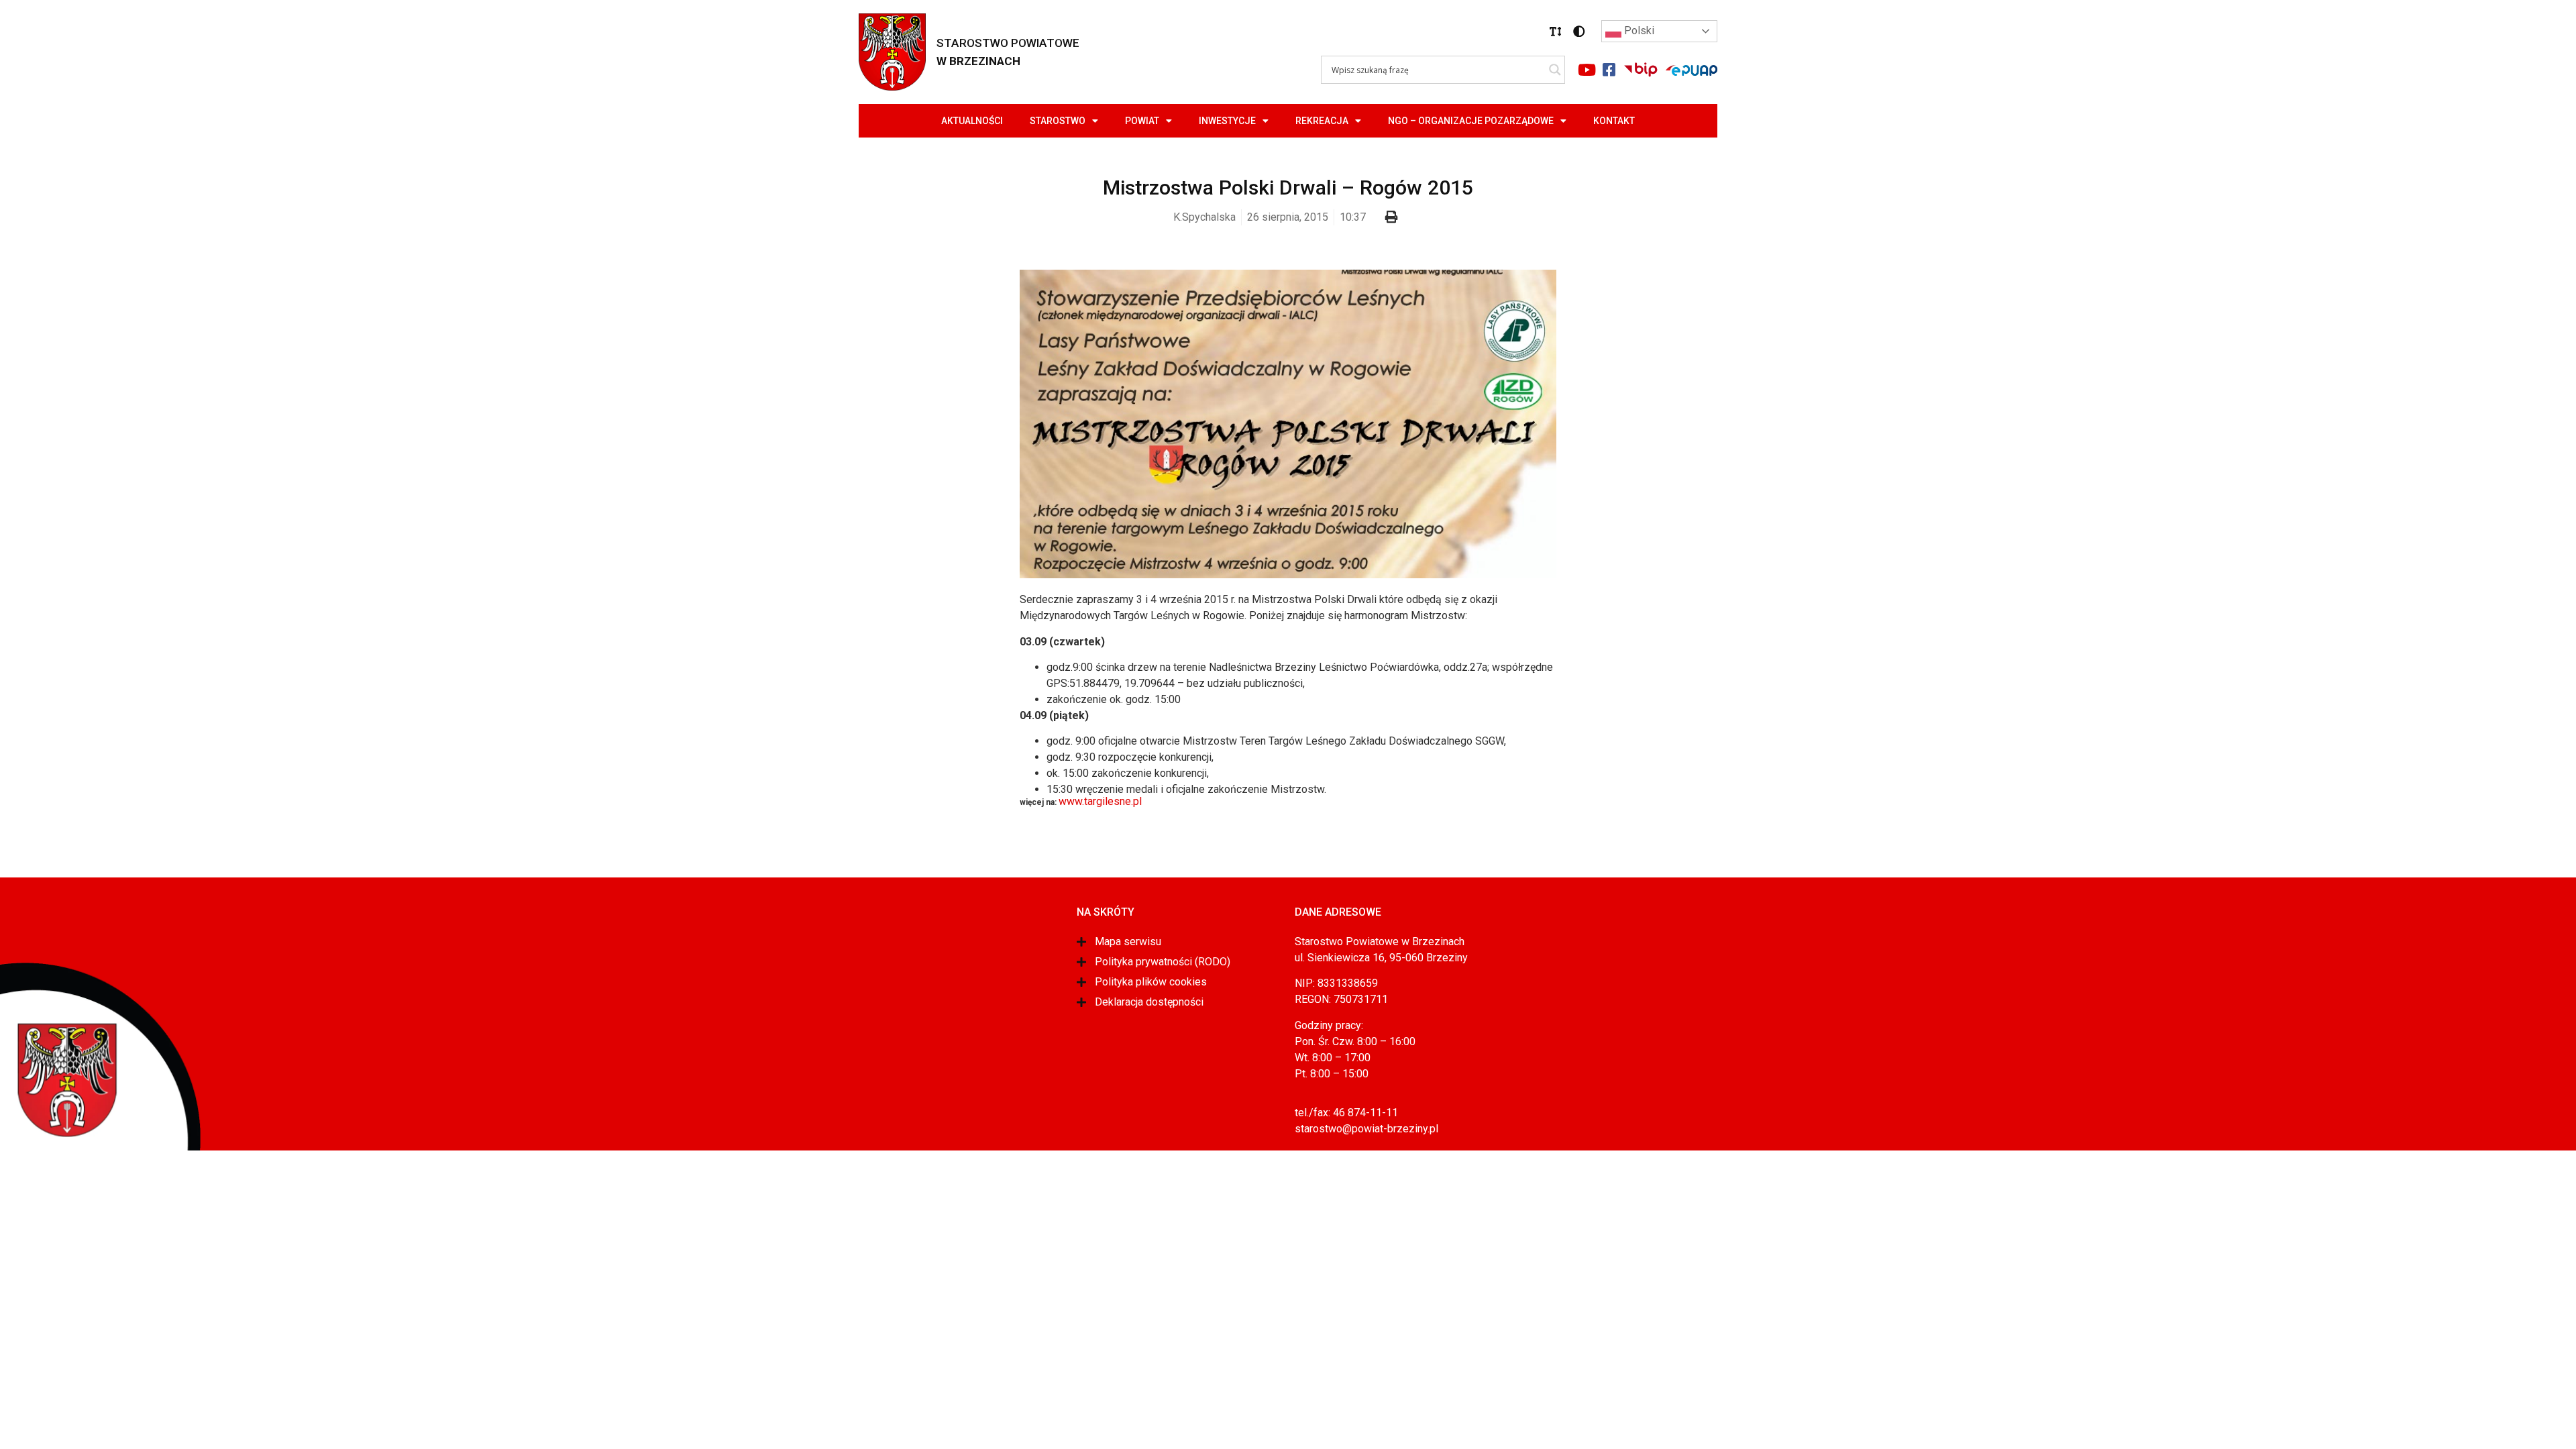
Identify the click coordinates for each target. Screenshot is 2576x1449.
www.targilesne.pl (1100, 801)
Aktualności (972, 121)
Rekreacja (1322, 121)
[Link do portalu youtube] (1587, 70)
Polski (1638, 31)
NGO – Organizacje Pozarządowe (1471, 121)
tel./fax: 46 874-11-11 (1346, 1113)
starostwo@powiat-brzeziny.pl (1366, 1129)
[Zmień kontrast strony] (1579, 32)
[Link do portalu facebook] (1609, 70)
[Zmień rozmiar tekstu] (1556, 32)
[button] (1556, 32)
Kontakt (1614, 121)
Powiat (1142, 121)
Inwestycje (1227, 121)
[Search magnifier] (1555, 70)
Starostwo (1058, 121)
